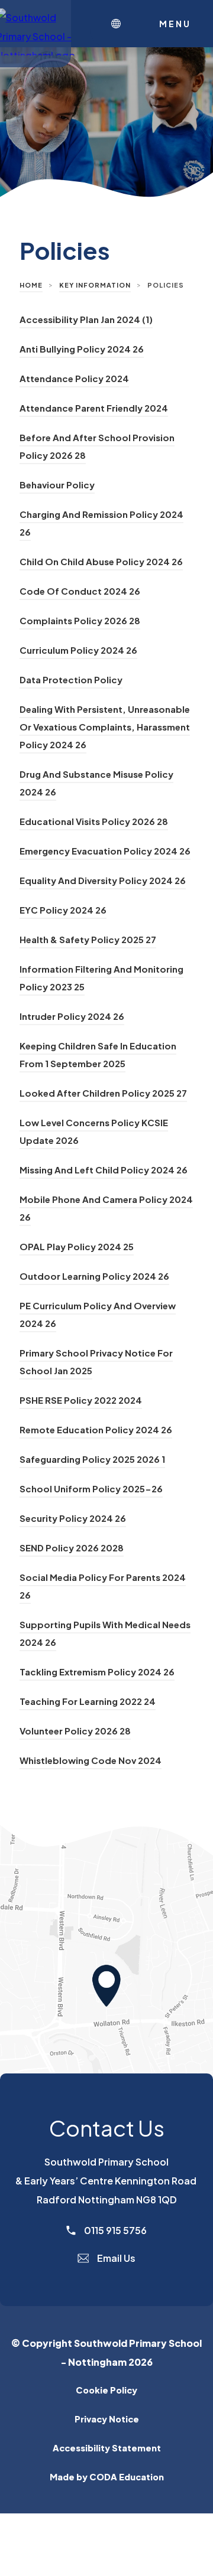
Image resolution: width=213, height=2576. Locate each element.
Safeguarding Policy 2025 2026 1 (92, 1459)
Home (31, 285)
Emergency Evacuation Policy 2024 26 (105, 851)
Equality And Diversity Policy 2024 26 (103, 880)
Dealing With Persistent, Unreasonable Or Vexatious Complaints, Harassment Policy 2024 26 (105, 727)
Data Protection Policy (71, 679)
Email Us (115, 2258)
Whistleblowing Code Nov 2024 (91, 1760)
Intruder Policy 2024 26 (72, 1016)
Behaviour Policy (57, 485)
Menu (175, 24)
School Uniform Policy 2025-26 (91, 1488)
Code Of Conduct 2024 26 (80, 591)
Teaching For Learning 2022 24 (88, 1701)
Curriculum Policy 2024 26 (78, 650)
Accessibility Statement (107, 2448)
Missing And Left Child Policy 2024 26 (104, 1170)
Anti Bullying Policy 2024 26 (82, 349)
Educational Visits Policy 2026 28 (94, 821)
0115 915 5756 (114, 2230)
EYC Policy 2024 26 (63, 910)
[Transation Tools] (119, 24)
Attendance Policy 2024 (74, 378)
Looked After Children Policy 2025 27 (103, 1093)
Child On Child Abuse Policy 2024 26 (101, 561)
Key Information (95, 285)
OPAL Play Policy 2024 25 (77, 1246)
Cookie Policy (106, 2390)
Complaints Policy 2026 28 (80, 620)
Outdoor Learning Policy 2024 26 (94, 1276)
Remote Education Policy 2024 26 (96, 1429)
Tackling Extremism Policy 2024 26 (97, 1672)
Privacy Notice (107, 2419)
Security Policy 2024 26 (73, 1518)
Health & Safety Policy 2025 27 (88, 939)
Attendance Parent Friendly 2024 (94, 408)
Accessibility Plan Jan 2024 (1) (86, 319)
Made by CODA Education (126, 2476)
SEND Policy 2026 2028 (72, 1548)
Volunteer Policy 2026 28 (75, 1731)
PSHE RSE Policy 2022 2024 (81, 1400)
